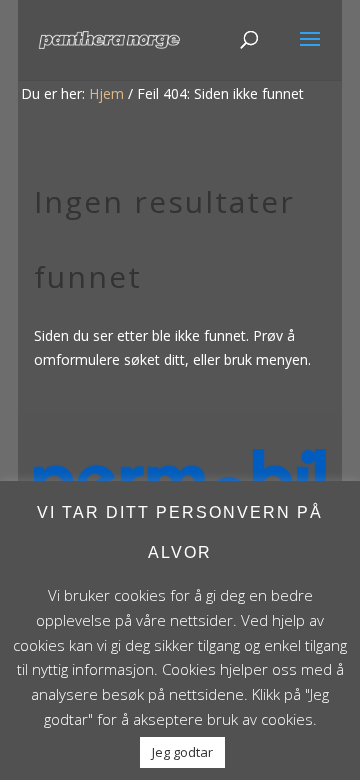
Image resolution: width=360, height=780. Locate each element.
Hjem (106, 93)
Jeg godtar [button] (182, 752)
